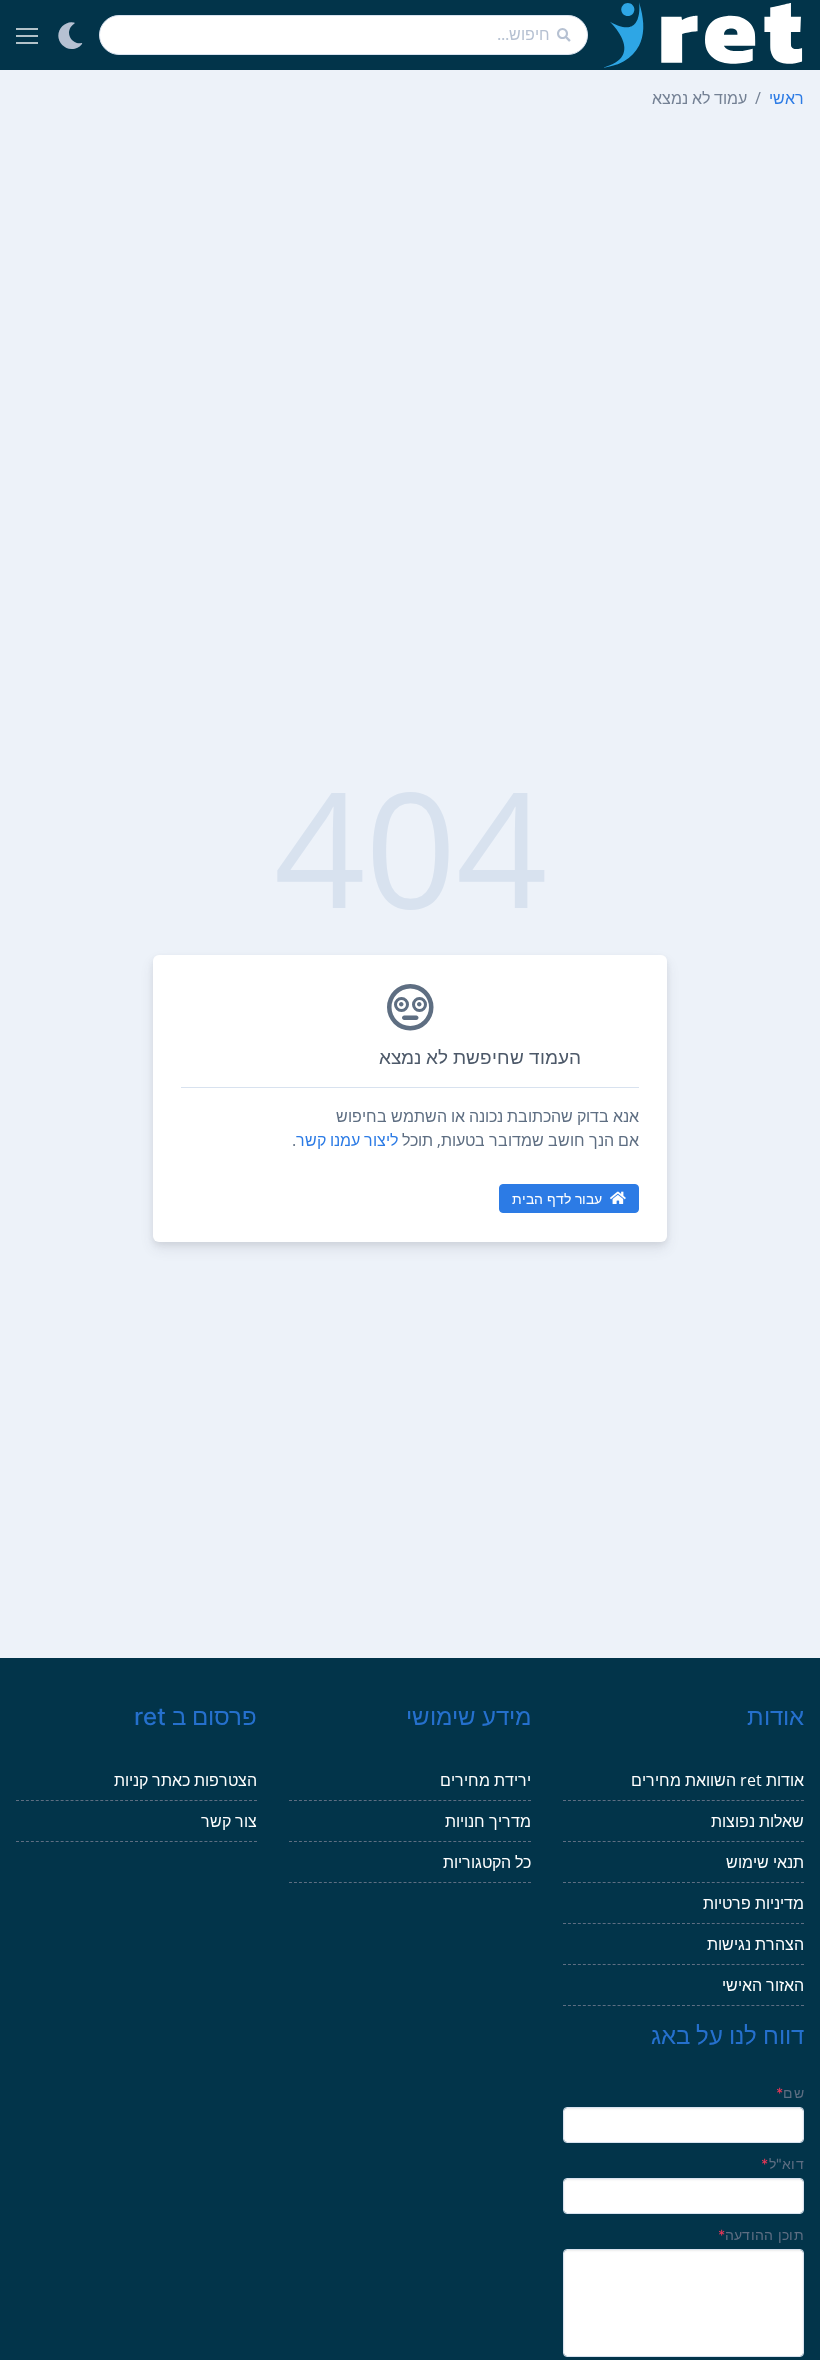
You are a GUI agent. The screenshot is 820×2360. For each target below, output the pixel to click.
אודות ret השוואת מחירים (717, 1780)
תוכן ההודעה (761, 2234)
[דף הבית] (704, 35)
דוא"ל (782, 2163)
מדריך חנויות (488, 1821)
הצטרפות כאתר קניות (185, 1780)
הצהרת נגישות (755, 1944)
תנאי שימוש (765, 1862)
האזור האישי (763, 1985)
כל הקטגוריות (487, 1862)
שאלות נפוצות (757, 1821)
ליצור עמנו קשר (347, 1140)
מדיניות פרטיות (753, 1903)
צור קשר (229, 1821)
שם (790, 2092)
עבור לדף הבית (557, 1198)
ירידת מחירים (485, 1780)
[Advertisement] (410, 266)
